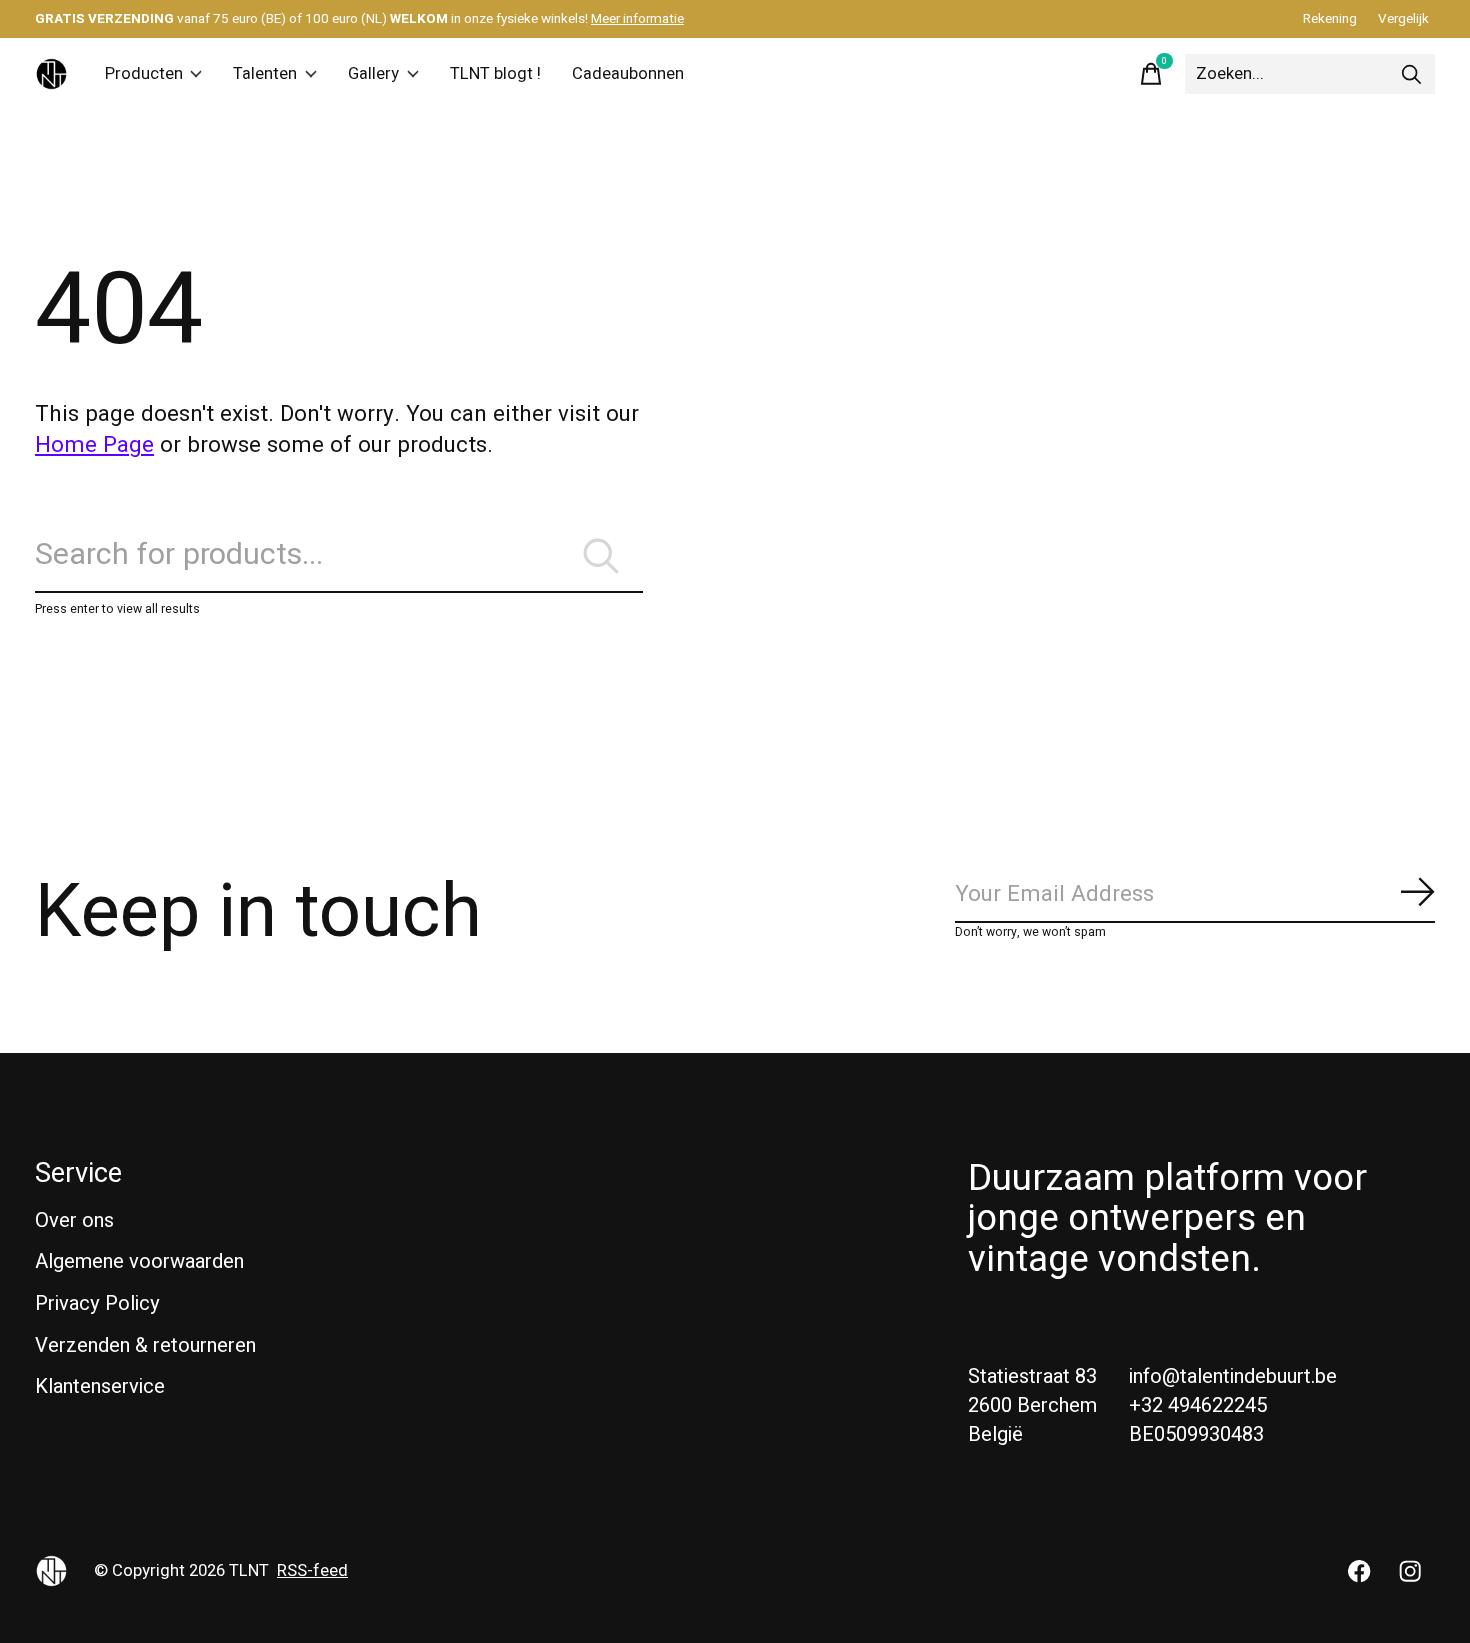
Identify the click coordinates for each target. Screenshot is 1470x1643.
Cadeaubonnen (628, 74)
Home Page (94, 445)
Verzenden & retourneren (145, 1345)
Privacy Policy (97, 1303)
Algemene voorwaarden (139, 1261)
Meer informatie (637, 19)
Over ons (74, 1220)
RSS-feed (312, 1571)
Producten (144, 74)
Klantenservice (100, 1386)
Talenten (265, 74)
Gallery (373, 74)
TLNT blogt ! (495, 74)
